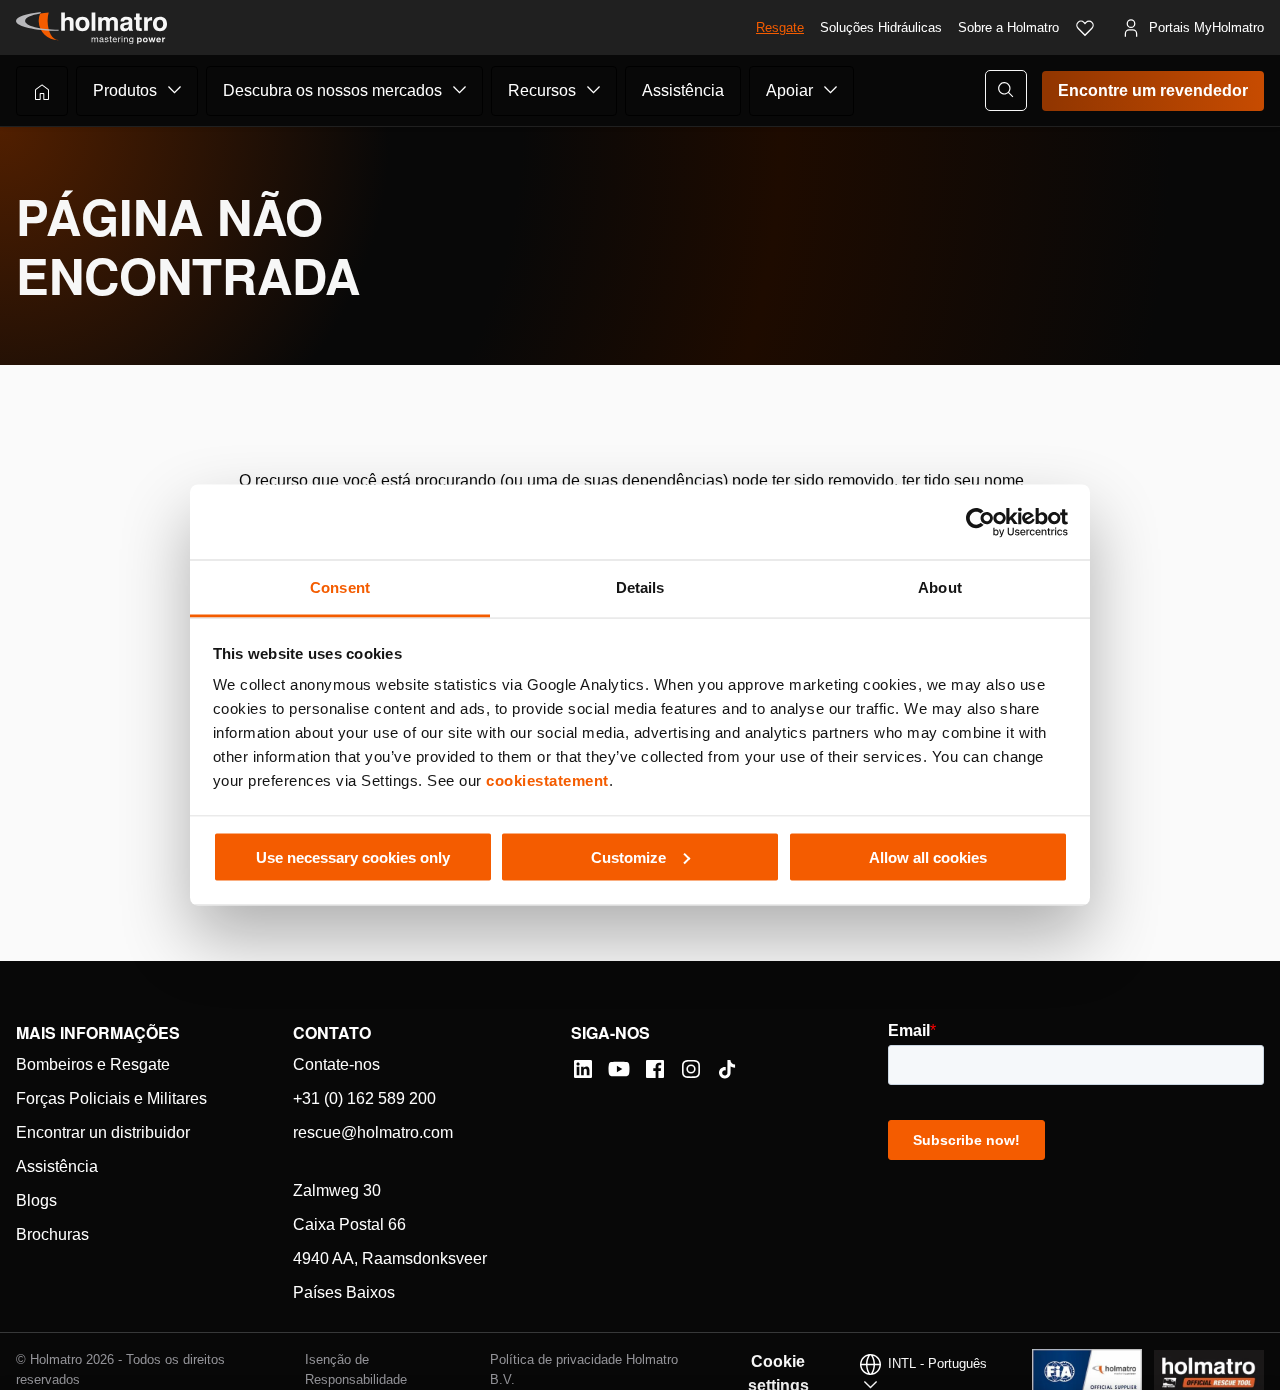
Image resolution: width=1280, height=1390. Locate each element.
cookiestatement (547, 780)
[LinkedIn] (583, 1069)
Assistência (683, 90)
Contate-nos (336, 1064)
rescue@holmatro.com (373, 1132)
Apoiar (789, 90)
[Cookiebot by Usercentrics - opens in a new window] (980, 522)
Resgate (780, 27)
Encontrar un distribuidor (103, 1132)
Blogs (36, 1200)
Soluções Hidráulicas (881, 27)
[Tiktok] (727, 1069)
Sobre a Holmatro (1008, 27)
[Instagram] (691, 1069)
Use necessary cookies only (353, 856)
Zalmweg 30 (337, 1190)
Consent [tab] (340, 587)
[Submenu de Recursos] (594, 90)
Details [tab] (640, 587)
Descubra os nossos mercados (332, 90)
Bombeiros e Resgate (93, 1064)
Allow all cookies (928, 856)
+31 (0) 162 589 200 (364, 1098)
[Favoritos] (1085, 28)
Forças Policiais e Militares (111, 1098)
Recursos (542, 90)
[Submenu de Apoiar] (831, 90)
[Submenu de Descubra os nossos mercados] (460, 90)
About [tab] (940, 587)
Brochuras (52, 1234)
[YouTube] (619, 1069)
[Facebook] (655, 1069)
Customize (628, 856)
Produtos (125, 90)
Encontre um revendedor (1153, 90)
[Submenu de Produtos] (175, 90)
